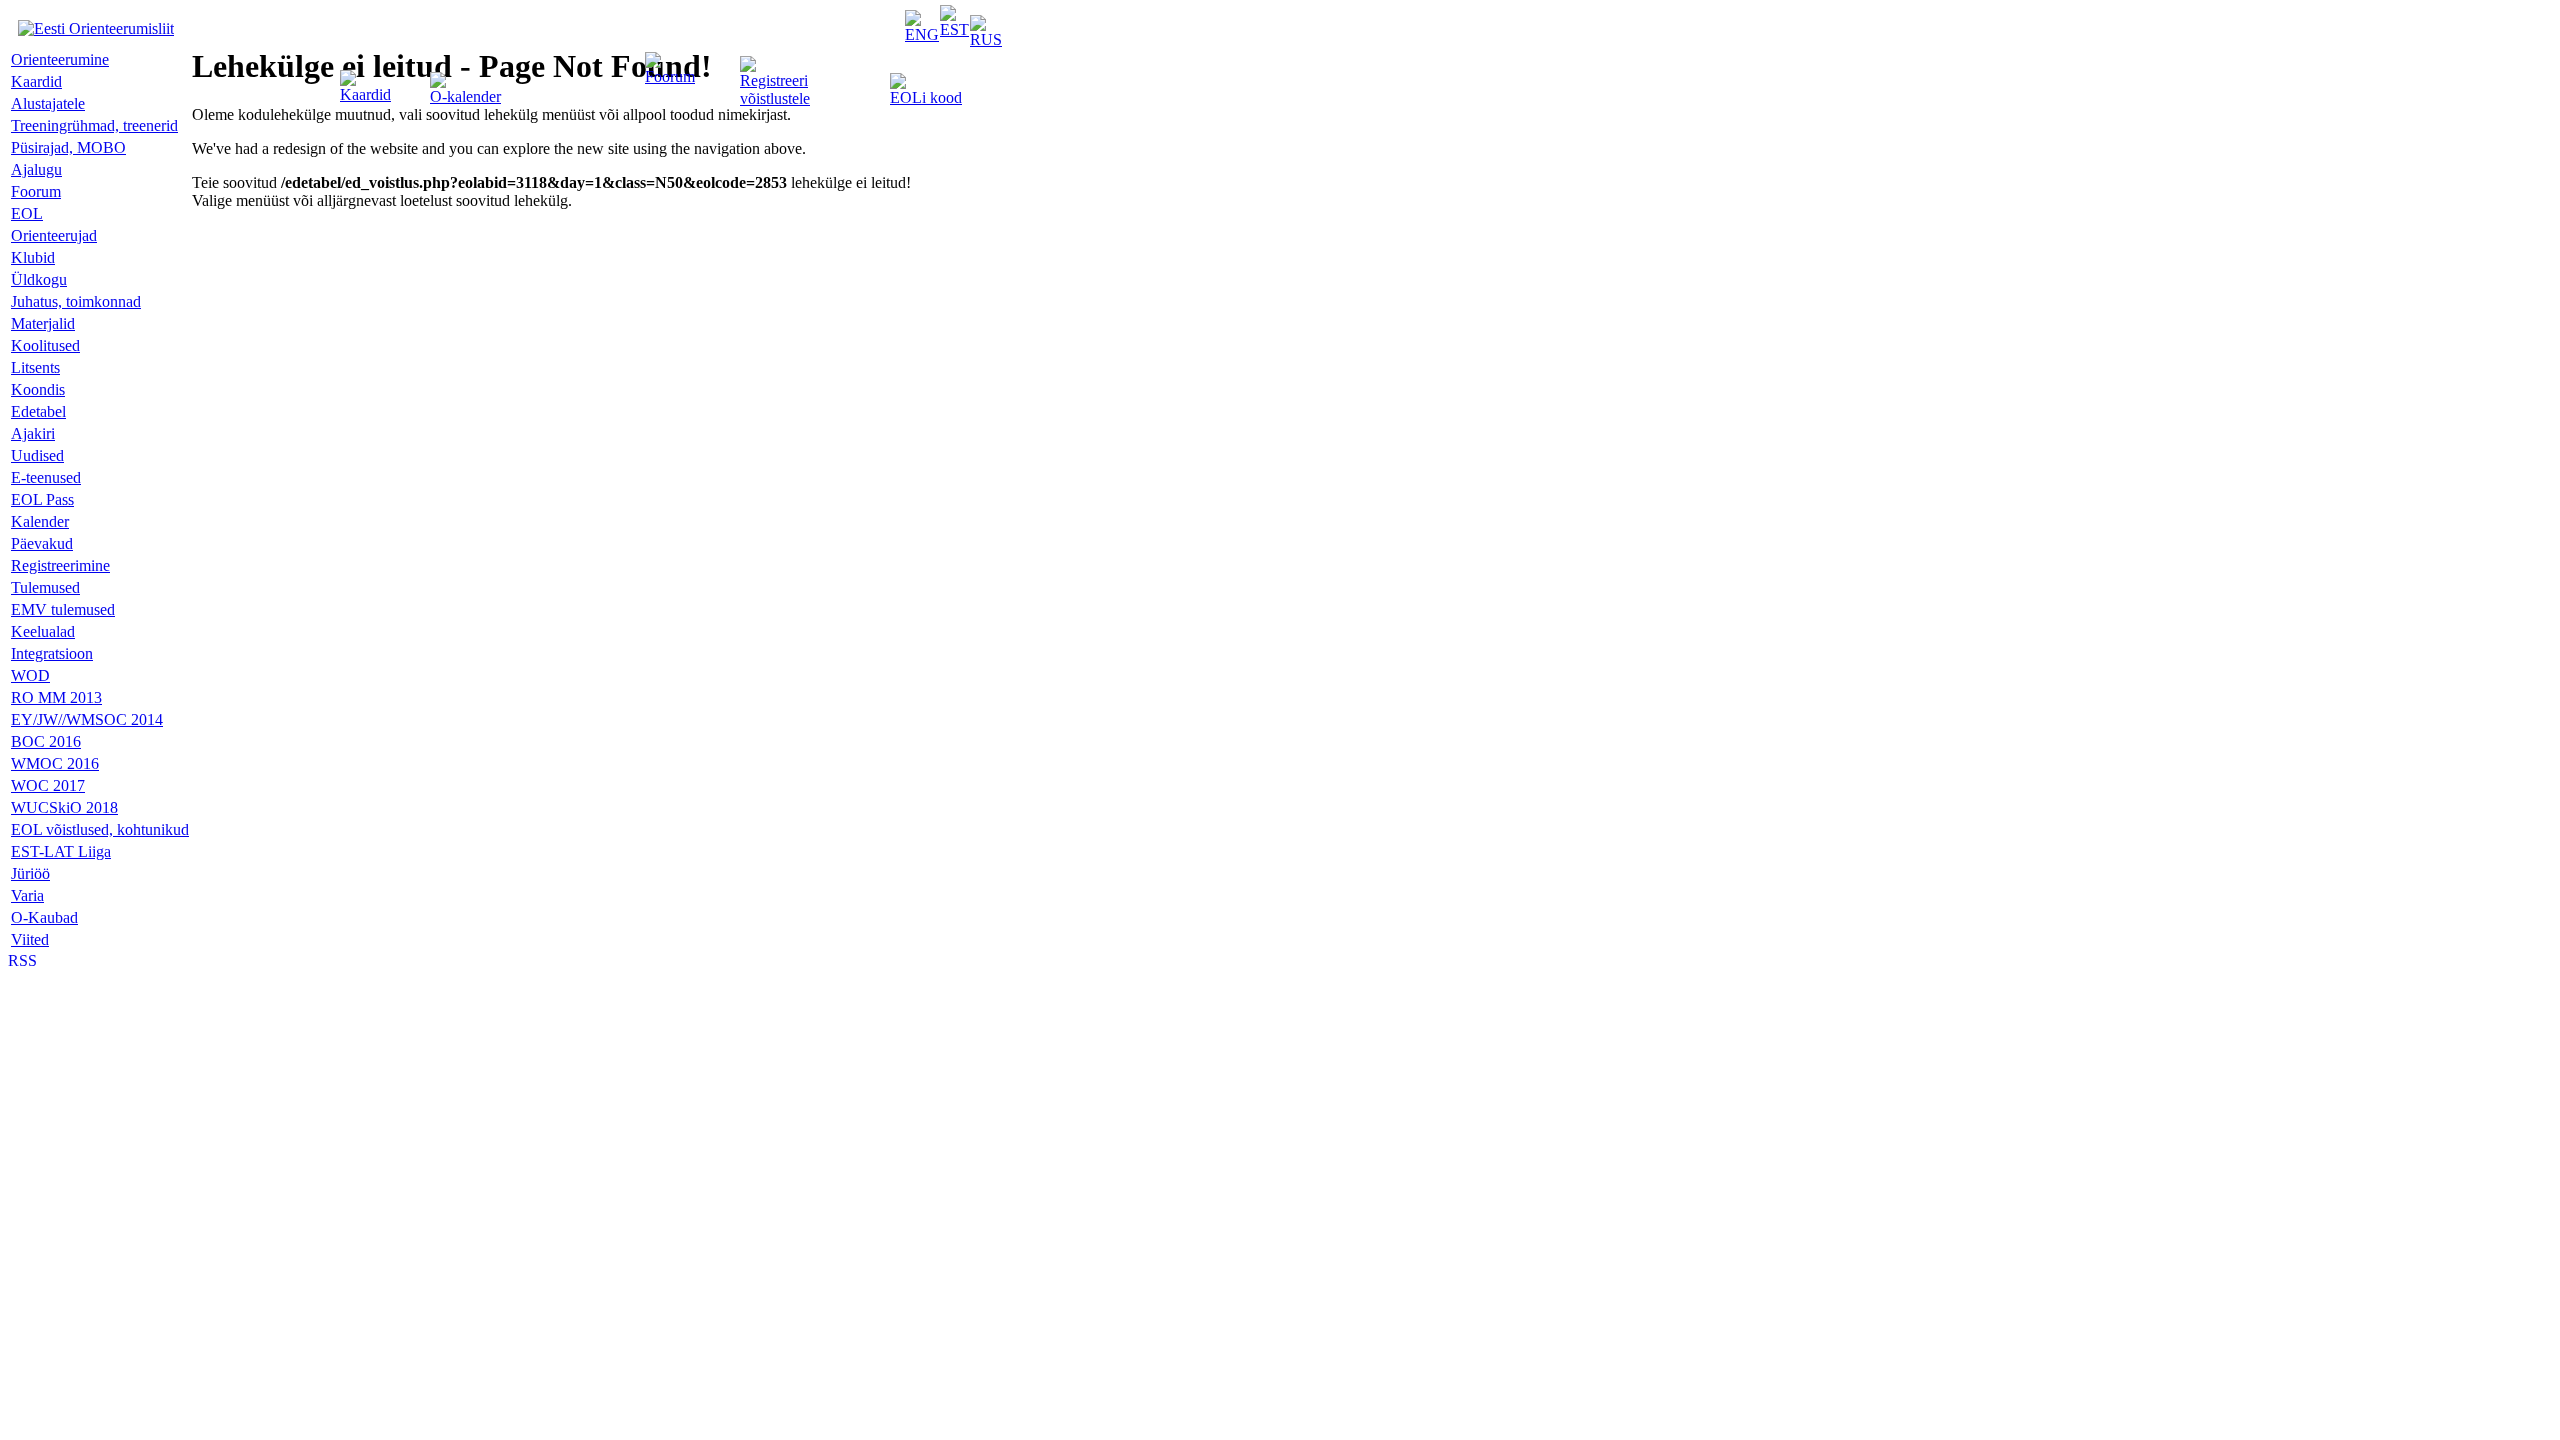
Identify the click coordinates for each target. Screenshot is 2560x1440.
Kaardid (365, 94)
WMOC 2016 (55, 763)
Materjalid (43, 323)
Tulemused (45, 587)
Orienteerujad (54, 235)
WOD (30, 675)
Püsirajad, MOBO (68, 147)
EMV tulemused (63, 609)
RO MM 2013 (56, 697)
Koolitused (45, 345)
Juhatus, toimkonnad (76, 301)
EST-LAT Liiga (61, 851)
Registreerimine (60, 565)
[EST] (954, 29)
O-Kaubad (44, 917)
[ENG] (922, 34)
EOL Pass (42, 499)
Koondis (38, 389)
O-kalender (465, 96)
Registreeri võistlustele (775, 89)
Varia (27, 895)
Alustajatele (48, 103)
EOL (27, 213)
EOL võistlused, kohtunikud (100, 829)
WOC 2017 (48, 785)
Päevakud (42, 543)
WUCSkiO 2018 (64, 807)
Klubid (33, 257)
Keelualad (43, 631)
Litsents (35, 367)
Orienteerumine (60, 59)
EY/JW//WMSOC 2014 (87, 719)
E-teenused (46, 477)
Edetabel (38, 411)
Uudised (37, 455)
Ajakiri (33, 433)
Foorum (670, 76)
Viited (30, 939)
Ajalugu (36, 169)
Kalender (40, 521)
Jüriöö (30, 873)
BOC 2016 (46, 741)
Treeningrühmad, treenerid (94, 125)
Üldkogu (39, 279)
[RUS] (986, 39)
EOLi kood (926, 97)
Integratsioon (52, 653)
